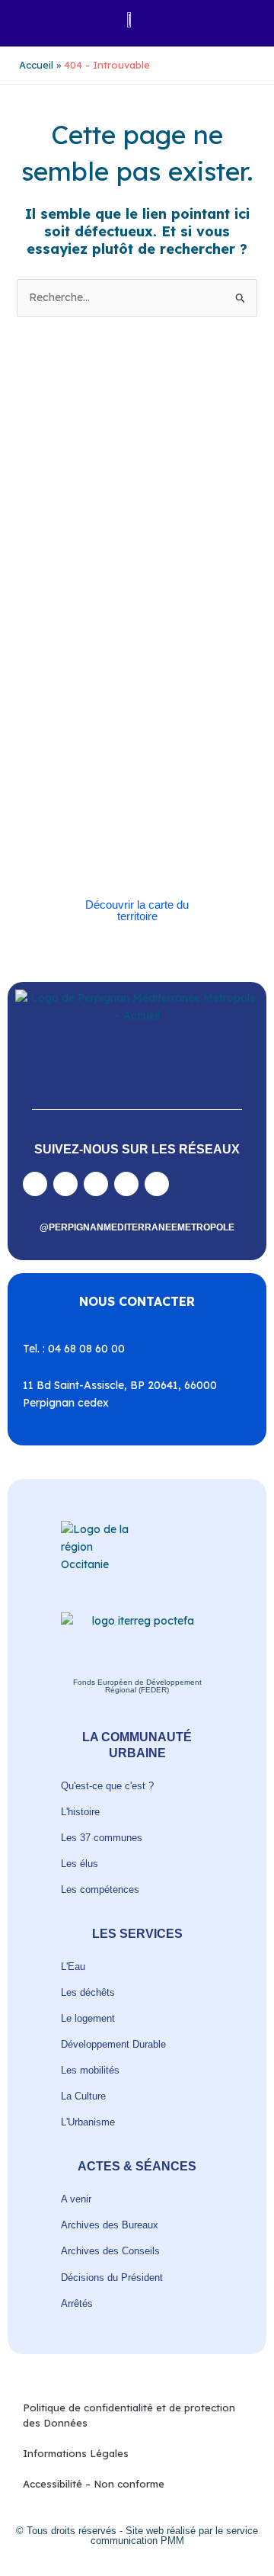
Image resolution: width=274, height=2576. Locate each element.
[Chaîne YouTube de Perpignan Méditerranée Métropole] (96, 1184)
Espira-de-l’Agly (185, 638)
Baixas (94, 586)
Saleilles (64, 797)
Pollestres (108, 709)
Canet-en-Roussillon (98, 603)
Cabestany (191, 586)
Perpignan (69, 691)
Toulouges (69, 815)
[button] (28, 19)
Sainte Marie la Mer (134, 780)
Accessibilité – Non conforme (94, 2484)
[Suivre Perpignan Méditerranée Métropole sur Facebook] (35, 1184)
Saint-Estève (130, 726)
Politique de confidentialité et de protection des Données (129, 2415)
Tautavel (112, 797)
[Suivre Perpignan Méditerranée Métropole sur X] (157, 1184)
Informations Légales (76, 2453)
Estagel (70, 656)
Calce (166, 603)
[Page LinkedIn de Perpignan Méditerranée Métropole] (126, 1184)
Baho (57, 586)
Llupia (59, 674)
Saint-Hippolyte (120, 744)
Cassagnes (193, 621)
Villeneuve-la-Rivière (92, 850)
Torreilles (164, 797)
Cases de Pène (127, 621)
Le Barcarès (124, 656)
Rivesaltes (68, 726)
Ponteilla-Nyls (171, 709)
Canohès (65, 621)
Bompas (138, 586)
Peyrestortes (131, 691)
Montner (102, 674)
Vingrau (166, 850)
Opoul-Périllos (162, 674)
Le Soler (179, 656)
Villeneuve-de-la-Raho (148, 832)
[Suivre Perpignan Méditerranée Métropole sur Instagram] (65, 1184)
